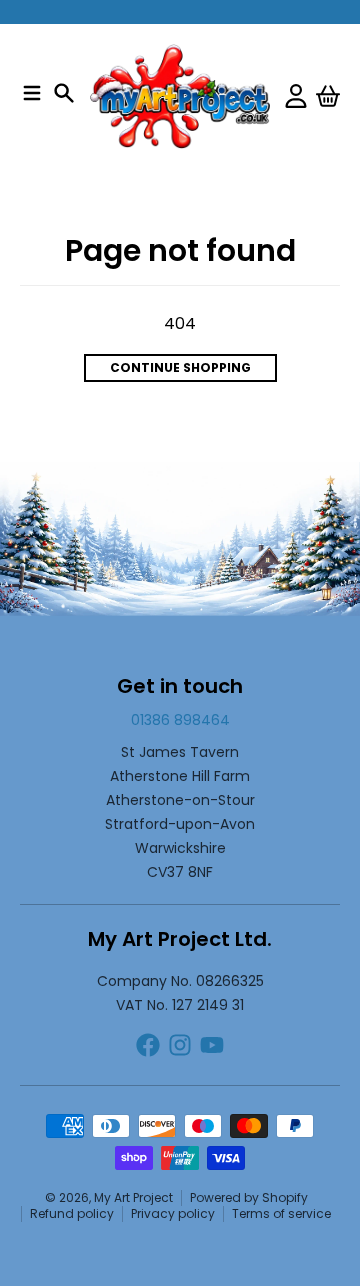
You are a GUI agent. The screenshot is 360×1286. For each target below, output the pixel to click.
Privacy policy (173, 1213)
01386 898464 (180, 720)
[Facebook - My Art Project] (148, 1045)
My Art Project (133, 1197)
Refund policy (72, 1213)
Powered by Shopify (249, 1197)
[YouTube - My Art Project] (212, 1045)
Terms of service (281, 1213)
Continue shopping (180, 367)
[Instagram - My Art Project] (180, 1045)
